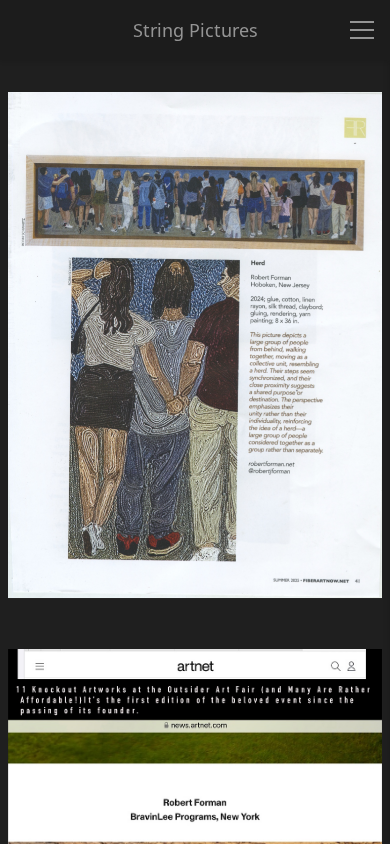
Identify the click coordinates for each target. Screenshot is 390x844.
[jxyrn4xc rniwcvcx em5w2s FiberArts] (195, 366)
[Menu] (362, 30)
